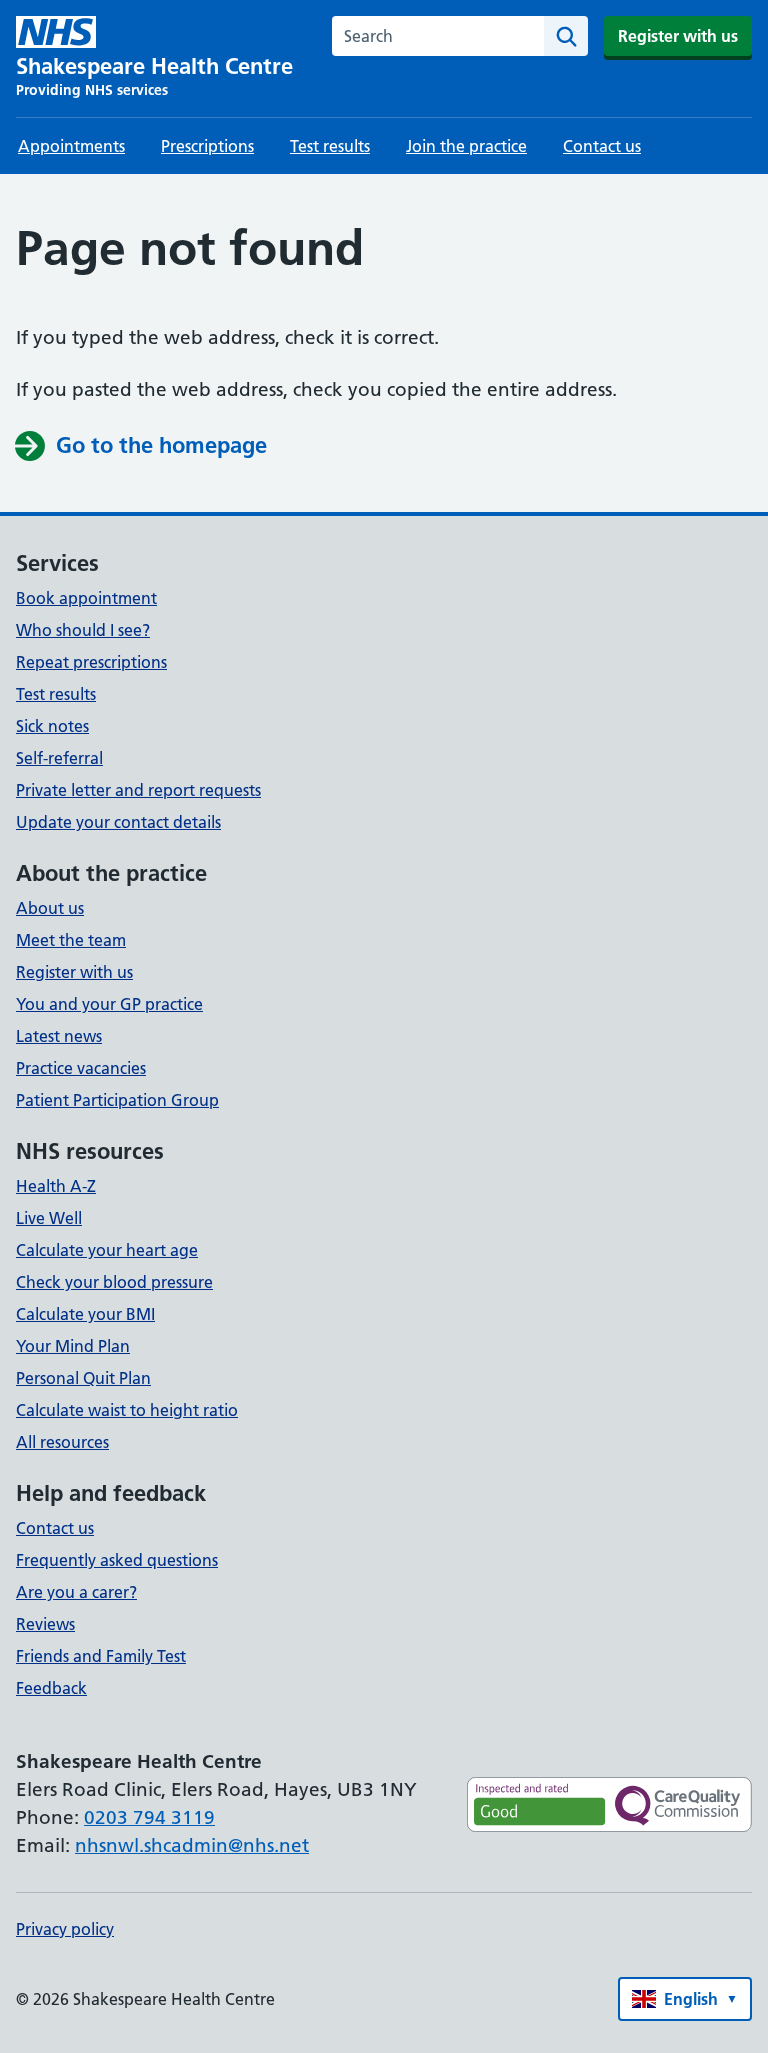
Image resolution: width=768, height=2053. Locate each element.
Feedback (51, 1688)
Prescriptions (207, 146)
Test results (330, 146)
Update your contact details (118, 822)
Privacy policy (65, 1929)
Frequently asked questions (117, 1560)
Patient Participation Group (117, 1100)
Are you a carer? (76, 1592)
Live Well (49, 1218)
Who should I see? (83, 630)
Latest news (59, 1036)
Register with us (678, 36)
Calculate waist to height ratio (127, 1410)
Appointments (71, 146)
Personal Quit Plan (83, 1378)
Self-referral (59, 758)
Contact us (602, 146)
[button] (685, 1999)
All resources (62, 1442)
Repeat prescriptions (91, 662)
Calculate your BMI (85, 1314)
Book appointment (86, 598)
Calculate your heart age (107, 1250)
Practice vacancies (81, 1068)
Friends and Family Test (101, 1656)
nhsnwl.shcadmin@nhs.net (192, 1845)
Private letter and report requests (138, 790)
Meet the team (71, 940)
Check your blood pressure (114, 1282)
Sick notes (52, 726)
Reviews (45, 1624)
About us (50, 908)
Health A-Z (56, 1186)
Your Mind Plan (73, 1346)
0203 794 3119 (149, 1817)
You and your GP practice (109, 1004)
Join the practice (466, 146)
